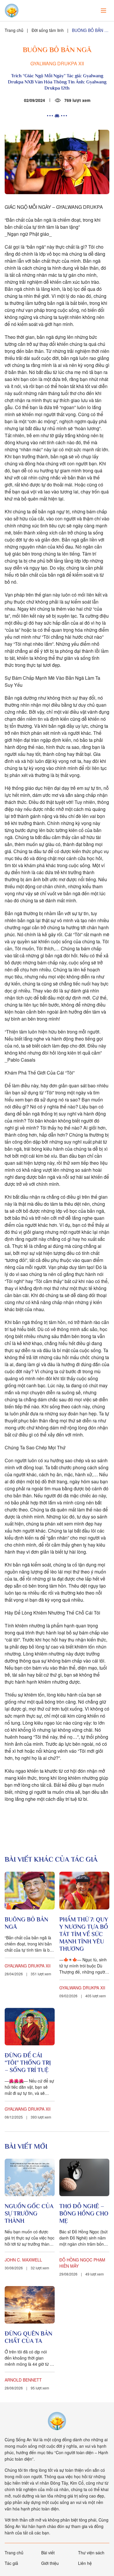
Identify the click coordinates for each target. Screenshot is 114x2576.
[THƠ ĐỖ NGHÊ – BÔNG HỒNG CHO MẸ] (84, 2177)
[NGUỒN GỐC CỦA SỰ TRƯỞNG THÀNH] (30, 2177)
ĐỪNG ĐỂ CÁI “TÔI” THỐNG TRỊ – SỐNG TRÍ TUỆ (28, 2063)
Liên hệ (85, 2563)
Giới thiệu (50, 2563)
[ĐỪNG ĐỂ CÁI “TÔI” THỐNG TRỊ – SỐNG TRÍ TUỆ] (30, 2027)
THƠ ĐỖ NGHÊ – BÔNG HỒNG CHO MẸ (84, 2213)
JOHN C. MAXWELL (23, 2260)
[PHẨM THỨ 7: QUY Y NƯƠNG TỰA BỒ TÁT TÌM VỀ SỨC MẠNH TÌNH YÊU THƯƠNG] (84, 1890)
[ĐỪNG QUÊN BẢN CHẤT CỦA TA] (30, 2305)
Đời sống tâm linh (48, 30)
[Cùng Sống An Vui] (57, 2421)
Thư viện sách (91, 2553)
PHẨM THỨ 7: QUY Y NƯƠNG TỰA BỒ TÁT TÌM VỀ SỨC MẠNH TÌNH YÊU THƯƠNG (84, 1934)
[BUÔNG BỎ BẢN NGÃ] (30, 1890)
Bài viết (48, 2553)
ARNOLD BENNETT (23, 2380)
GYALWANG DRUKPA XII (57, 63)
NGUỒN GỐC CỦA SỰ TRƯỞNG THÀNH (29, 2213)
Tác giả (11, 2563)
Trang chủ (14, 30)
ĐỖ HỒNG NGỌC (76, 2260)
